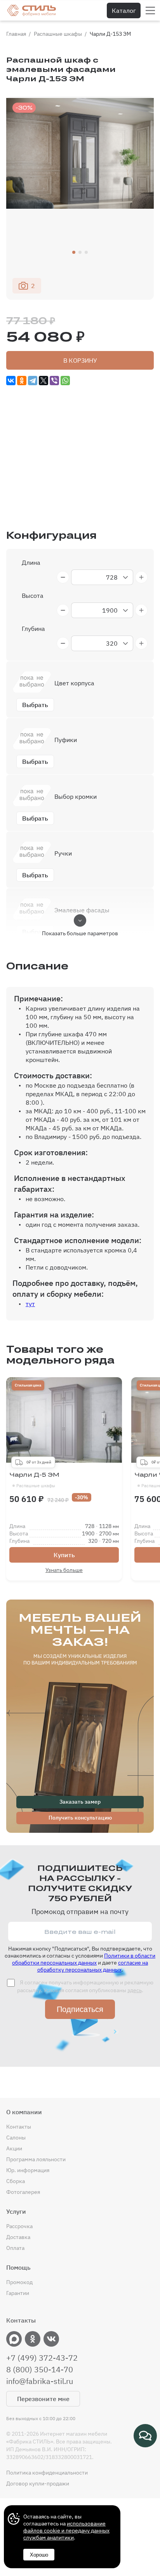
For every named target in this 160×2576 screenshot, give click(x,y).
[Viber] (54, 381)
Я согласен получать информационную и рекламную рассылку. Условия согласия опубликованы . (85, 1986)
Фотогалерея (23, 2192)
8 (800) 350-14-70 (40, 2370)
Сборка (16, 2181)
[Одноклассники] (22, 381)
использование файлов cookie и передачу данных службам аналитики (66, 2531)
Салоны (16, 2138)
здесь (135, 1990)
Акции (14, 2148)
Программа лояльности (36, 2159)
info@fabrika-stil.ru (40, 2381)
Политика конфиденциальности (47, 2473)
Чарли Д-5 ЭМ (34, 1480)
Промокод (19, 2282)
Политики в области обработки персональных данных (84, 1959)
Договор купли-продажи (38, 2483)
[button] (74, 252)
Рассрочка (19, 2226)
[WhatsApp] (65, 381)
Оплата (15, 2248)
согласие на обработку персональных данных (93, 1966)
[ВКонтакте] (11, 381)
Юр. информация (28, 2170)
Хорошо (39, 2555)
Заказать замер (80, 1802)
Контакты (19, 2127)
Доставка (18, 2237)
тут (30, 1304)
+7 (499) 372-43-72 (42, 2358)
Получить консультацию (80, 1818)
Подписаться (80, 2009)
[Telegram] (33, 381)
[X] (43, 381)
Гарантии (18, 2293)
